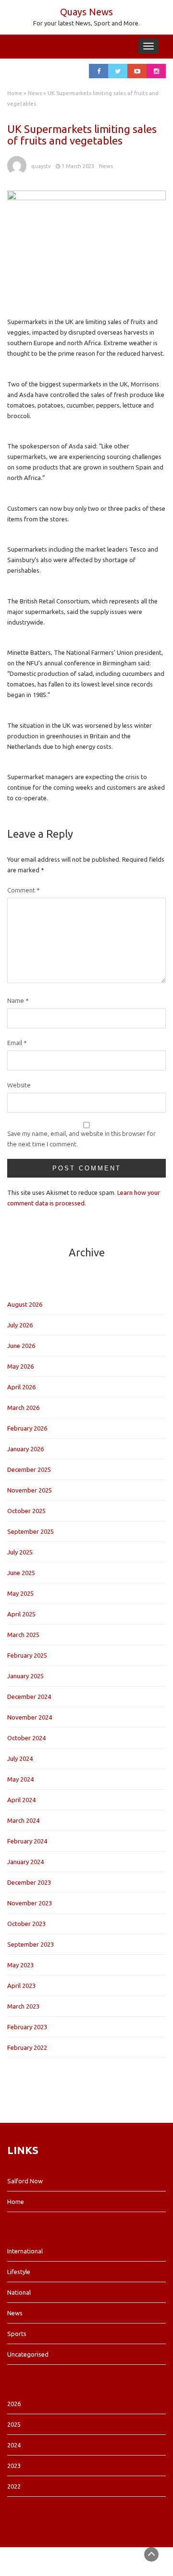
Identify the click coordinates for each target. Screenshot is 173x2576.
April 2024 (21, 1800)
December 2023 (29, 1882)
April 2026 (21, 1387)
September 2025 (31, 1531)
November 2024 (30, 1717)
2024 (14, 2445)
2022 (14, 2486)
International (25, 2251)
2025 (14, 2424)
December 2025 (29, 1469)
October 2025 (26, 1511)
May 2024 (20, 1779)
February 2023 (27, 2027)
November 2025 (30, 1490)
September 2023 (31, 1944)
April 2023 (21, 1986)
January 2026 (25, 1449)
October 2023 (26, 1924)
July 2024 (20, 1758)
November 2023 (30, 1903)
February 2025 (27, 1655)
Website (19, 1085)
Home (15, 93)
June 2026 (21, 1346)
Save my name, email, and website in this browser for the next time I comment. (81, 1139)
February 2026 (27, 1428)
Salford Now (25, 2181)
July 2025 (20, 1552)
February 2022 (27, 2047)
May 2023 (20, 1965)
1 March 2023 (78, 166)
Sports (17, 2334)
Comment (24, 890)
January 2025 (25, 1676)
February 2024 (27, 1841)
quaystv (41, 166)
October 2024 (26, 1738)
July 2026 (20, 1325)
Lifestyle (19, 2272)
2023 (14, 2466)
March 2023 (23, 2006)
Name (18, 1000)
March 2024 (23, 1820)
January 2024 (25, 1862)
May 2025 (20, 1593)
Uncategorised (28, 2354)
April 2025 (21, 1614)
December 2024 (29, 1697)
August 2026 (25, 1304)
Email (17, 1043)
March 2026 (23, 1408)
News (35, 93)
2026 (14, 2404)
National (19, 2292)
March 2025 (23, 1635)
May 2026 (20, 1366)
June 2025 (21, 1573)
